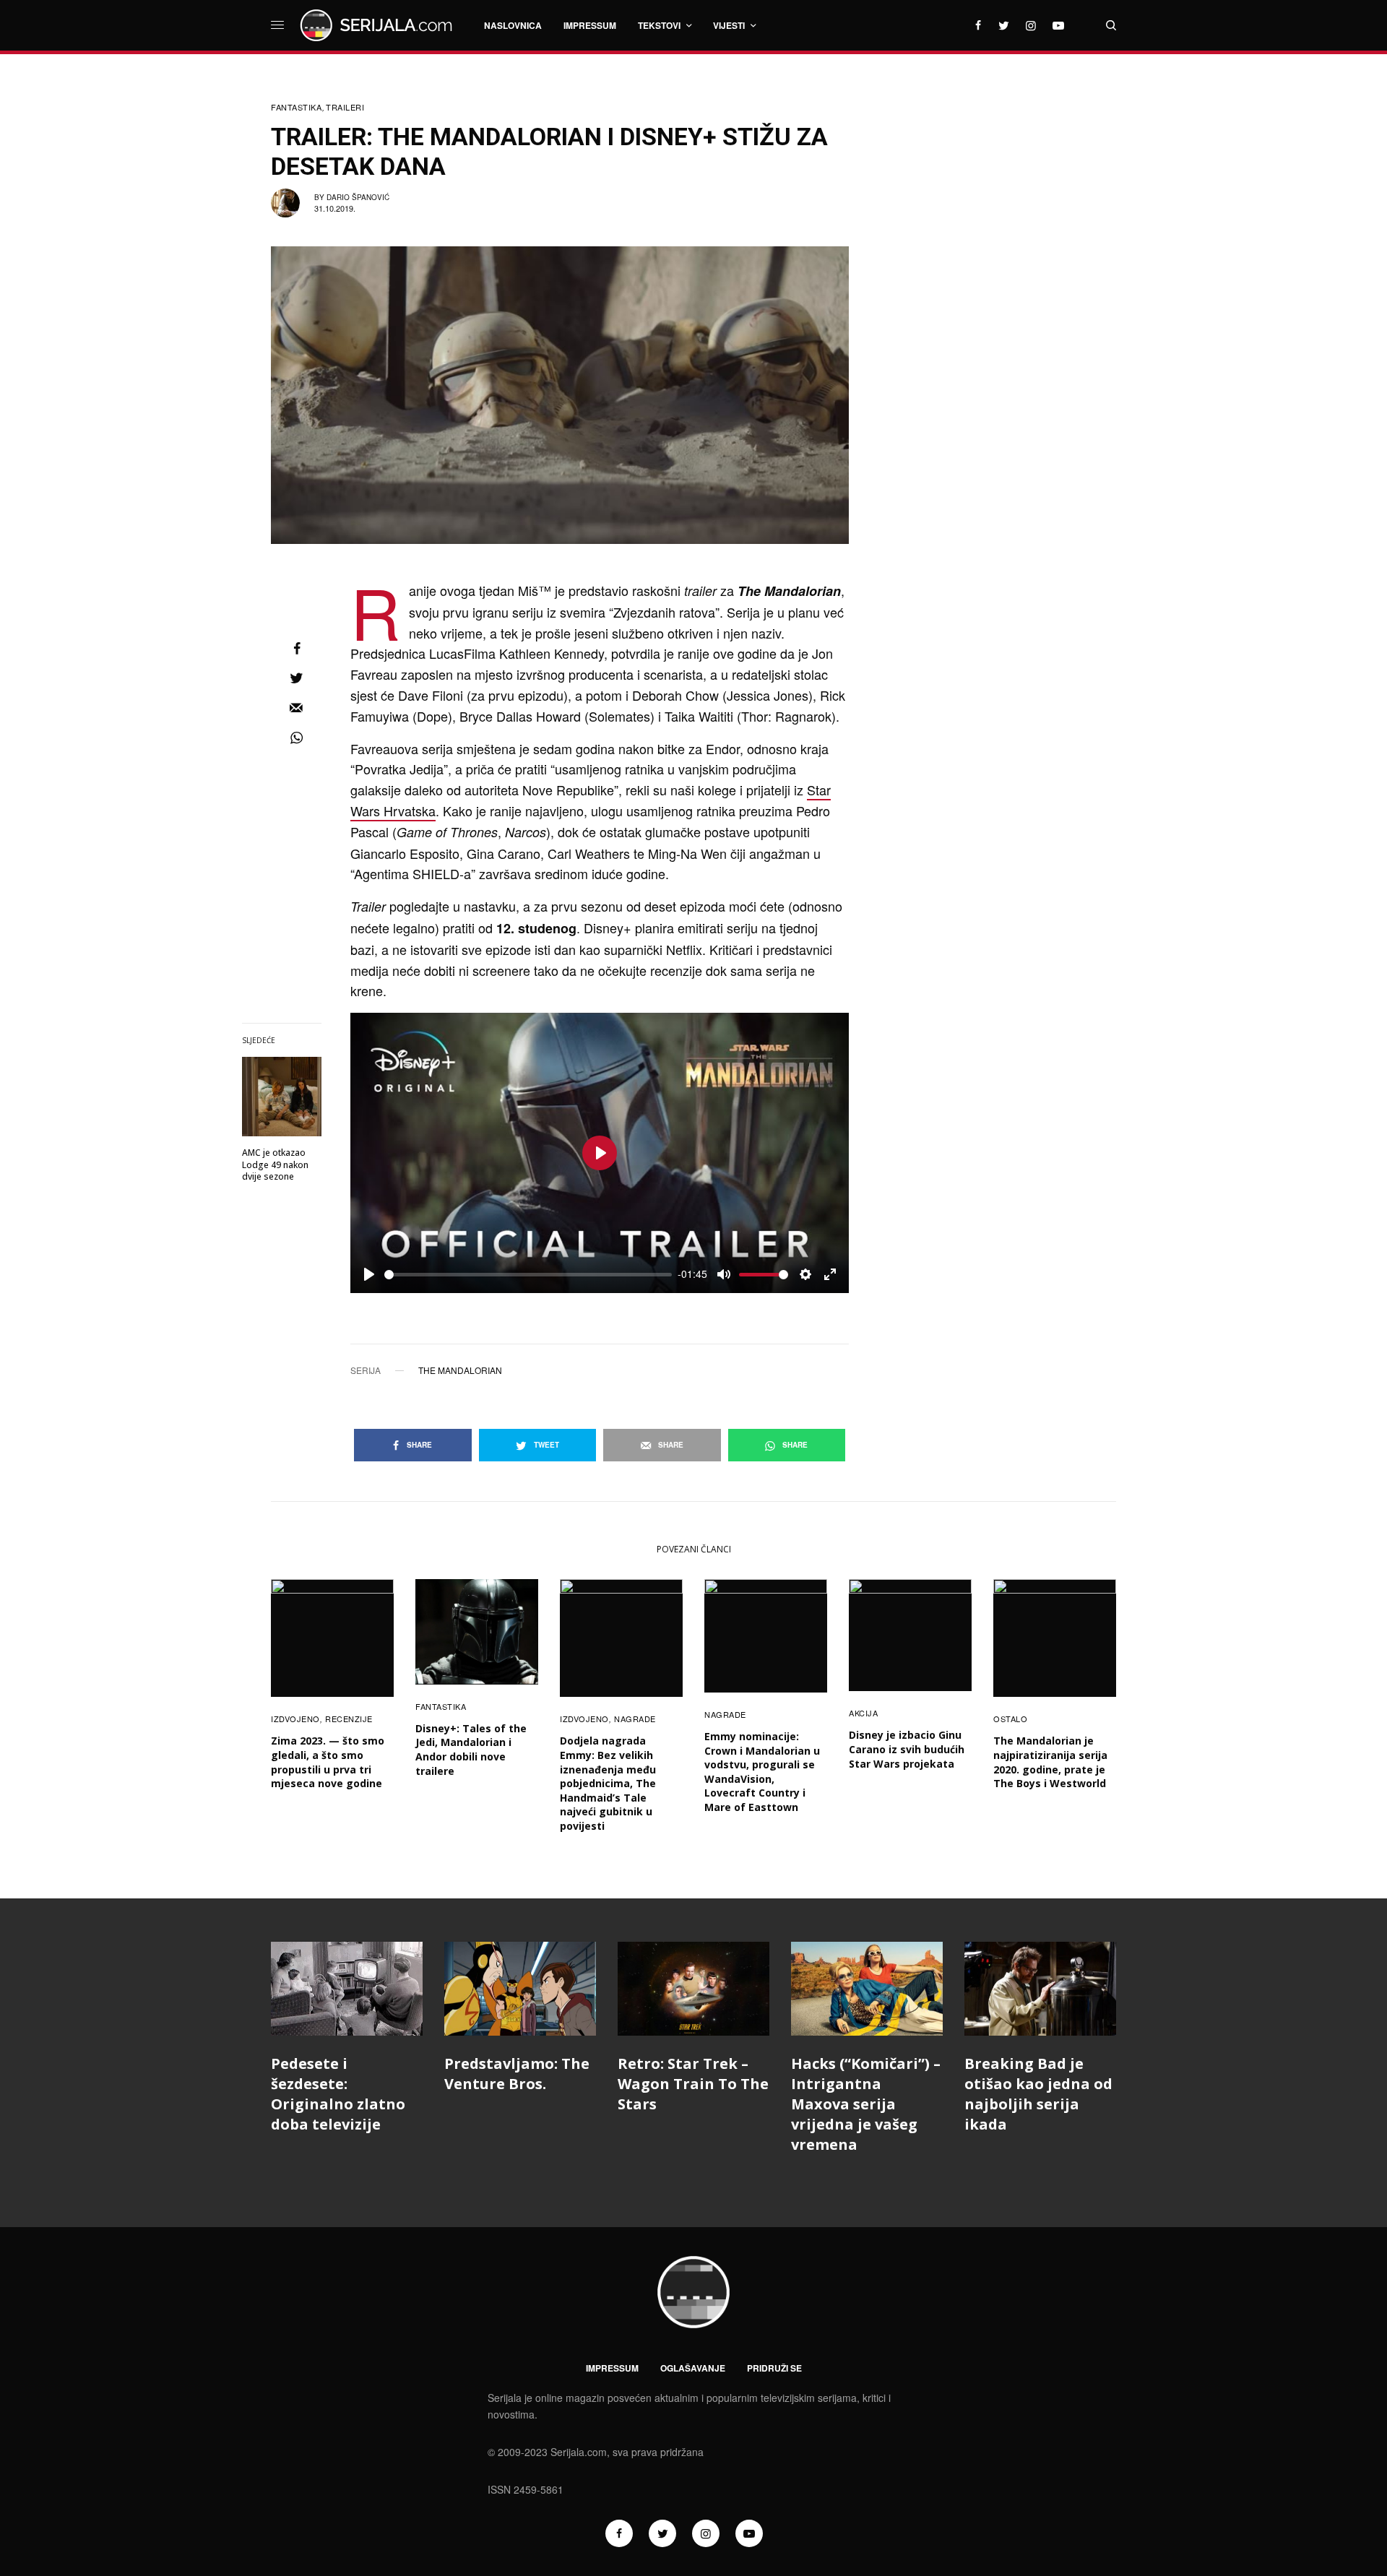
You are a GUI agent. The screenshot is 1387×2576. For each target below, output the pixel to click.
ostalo (1010, 1719)
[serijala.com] (379, 25)
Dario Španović (358, 197)
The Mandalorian (460, 1370)
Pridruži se (774, 2368)
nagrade (635, 1719)
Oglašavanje (693, 2368)
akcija (863, 1713)
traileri (345, 107)
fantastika (297, 107)
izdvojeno (295, 1719)
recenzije (349, 1719)
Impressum (612, 2368)
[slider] (528, 1275)
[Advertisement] (1008, 314)
